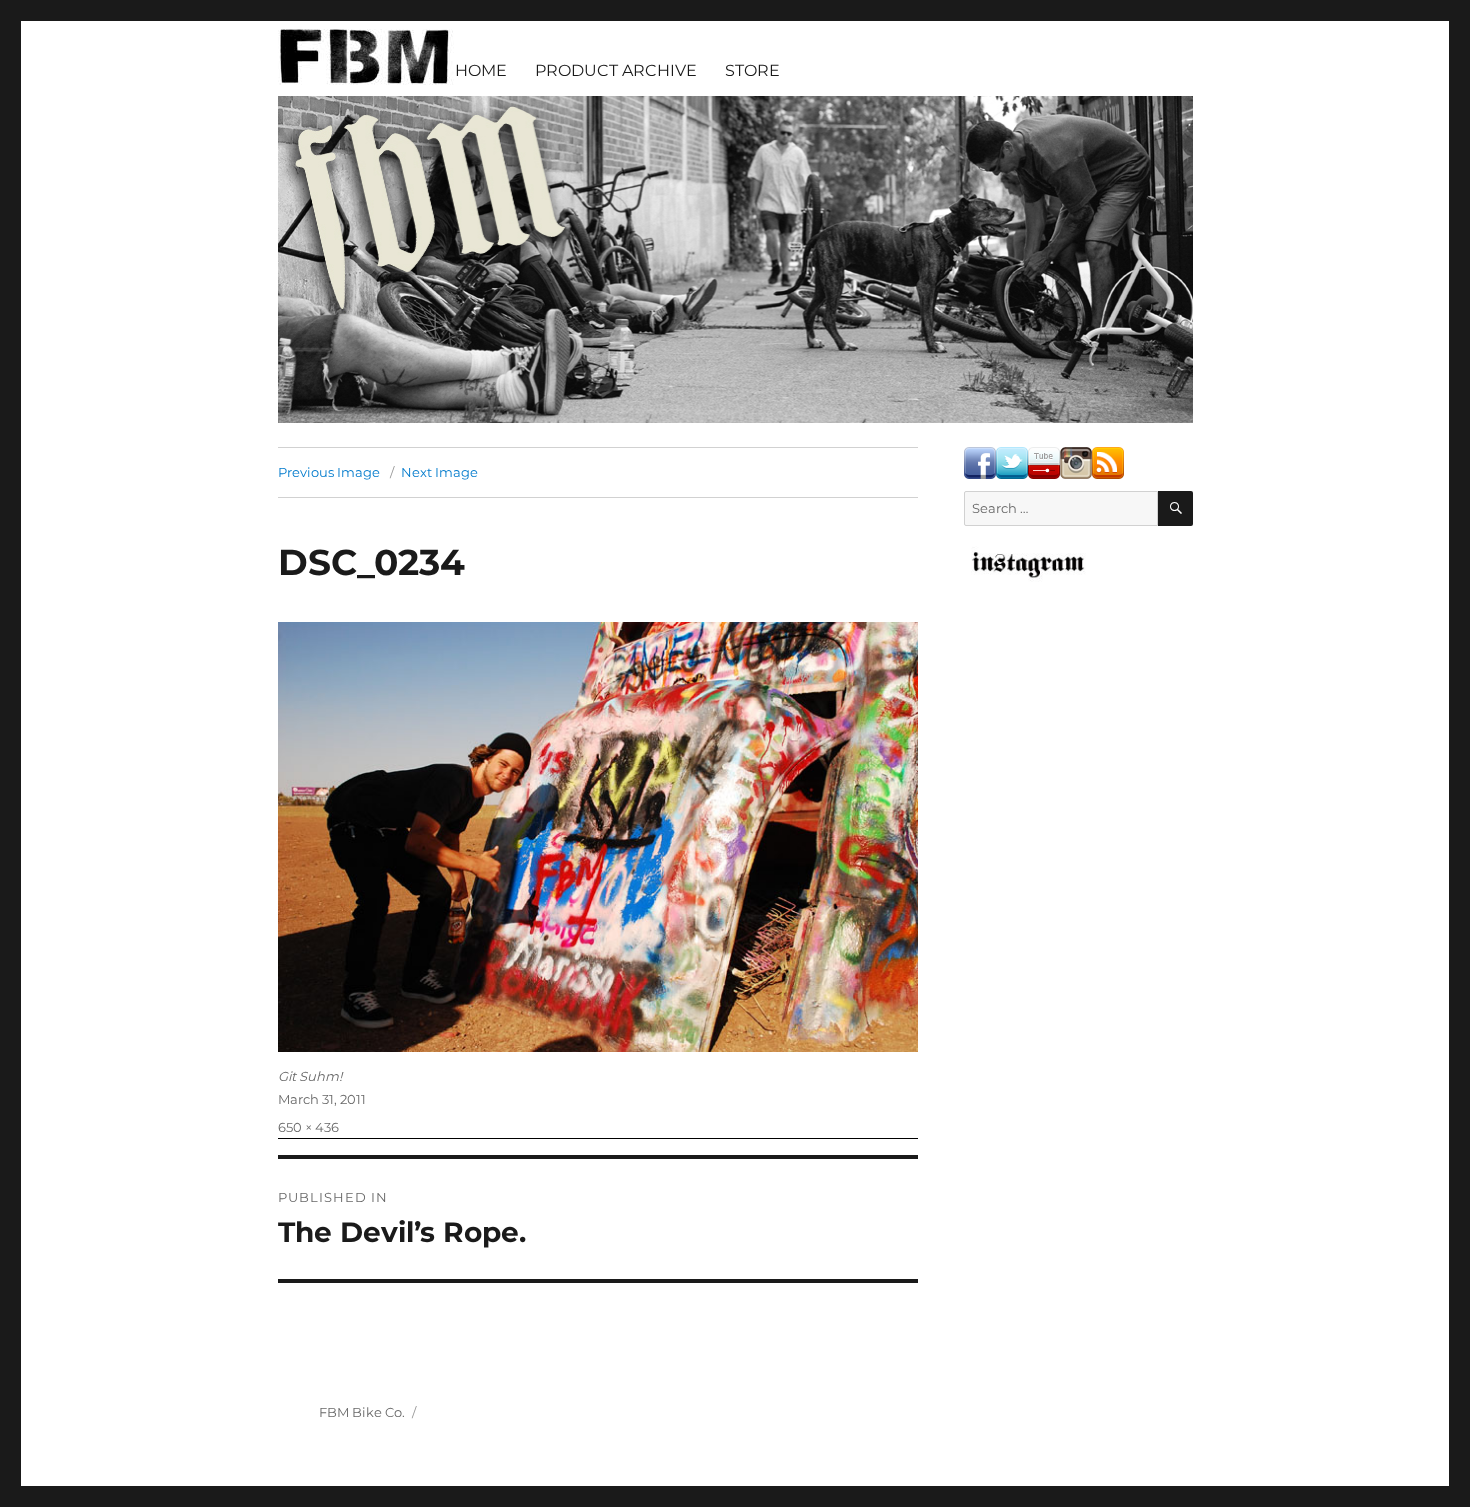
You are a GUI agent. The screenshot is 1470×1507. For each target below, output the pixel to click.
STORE (752, 70)
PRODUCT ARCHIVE (616, 70)
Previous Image (329, 472)
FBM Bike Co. (362, 1412)
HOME (481, 70)
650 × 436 (308, 1127)
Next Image (439, 472)
